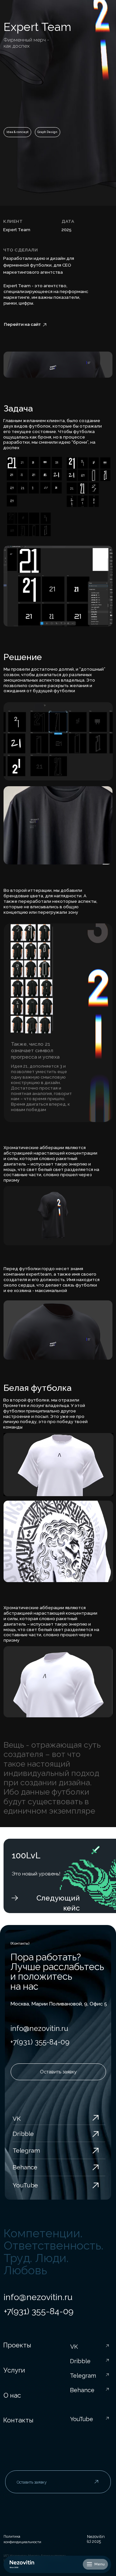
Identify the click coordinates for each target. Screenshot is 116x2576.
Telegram (26, 2150)
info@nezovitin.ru (39, 2028)
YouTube (25, 2185)
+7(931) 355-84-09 (40, 2042)
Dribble (23, 2134)
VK (17, 2118)
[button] (95, 2564)
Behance (25, 2167)
